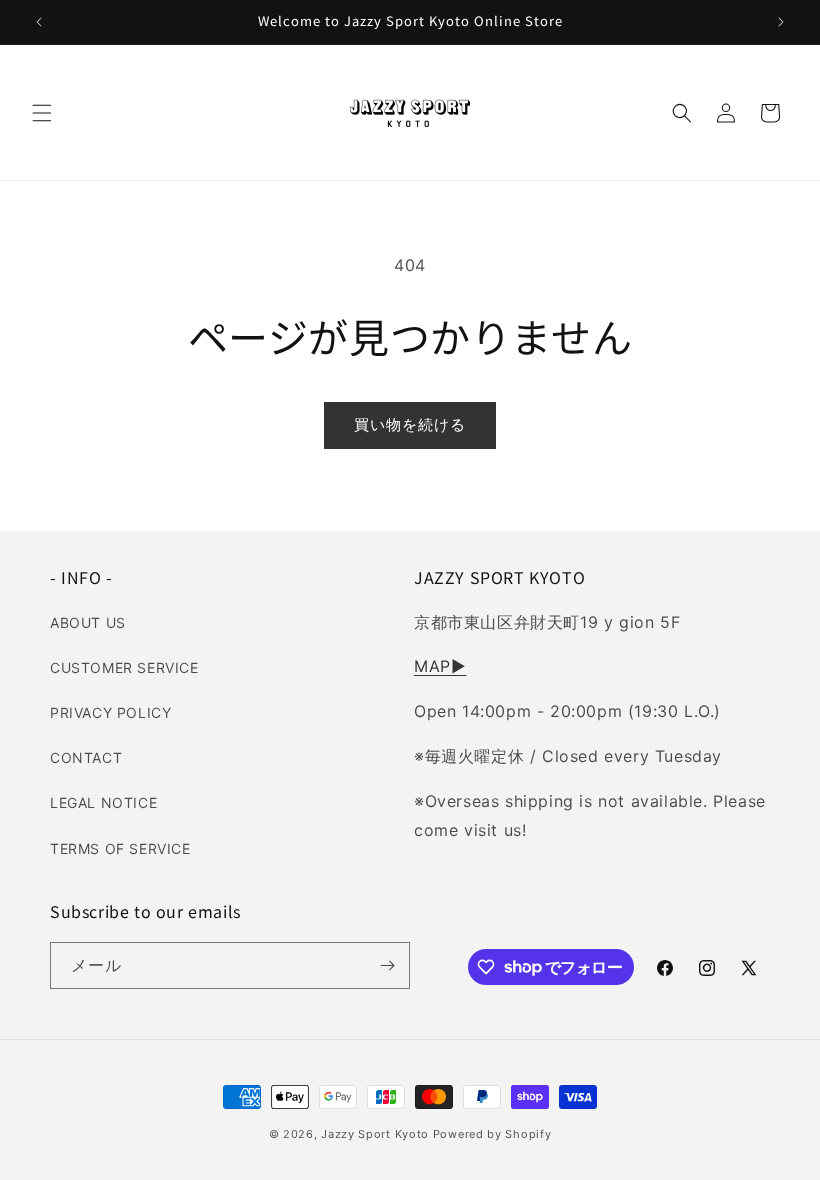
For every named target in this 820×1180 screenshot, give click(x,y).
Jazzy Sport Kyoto (375, 1134)
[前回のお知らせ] (39, 22)
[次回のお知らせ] (781, 22)
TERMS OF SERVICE (120, 848)
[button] (42, 113)
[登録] (387, 965)
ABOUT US (88, 622)
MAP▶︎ (440, 666)
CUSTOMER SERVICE (124, 667)
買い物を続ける (410, 424)
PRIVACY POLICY (110, 712)
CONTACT (86, 757)
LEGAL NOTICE (103, 802)
